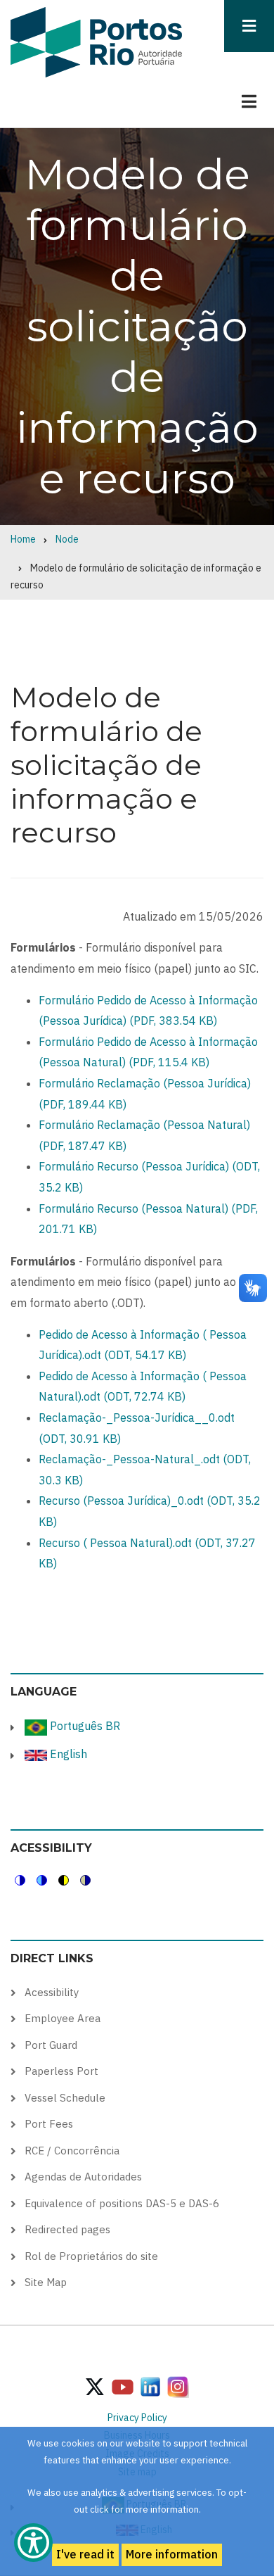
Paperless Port (61, 2071)
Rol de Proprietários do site (91, 2256)
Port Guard (51, 2045)
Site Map (46, 2282)
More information (172, 2554)
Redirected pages (67, 2229)
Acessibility (52, 1992)
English (67, 1754)
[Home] (96, 42)
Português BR (84, 1726)
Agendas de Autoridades (83, 2177)
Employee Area (63, 2018)
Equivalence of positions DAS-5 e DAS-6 (122, 2203)
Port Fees (49, 2124)
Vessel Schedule (65, 2098)
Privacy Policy (137, 2418)
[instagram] (150, 2386)
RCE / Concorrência (72, 2151)
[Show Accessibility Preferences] (33, 2543)
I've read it (85, 2554)
